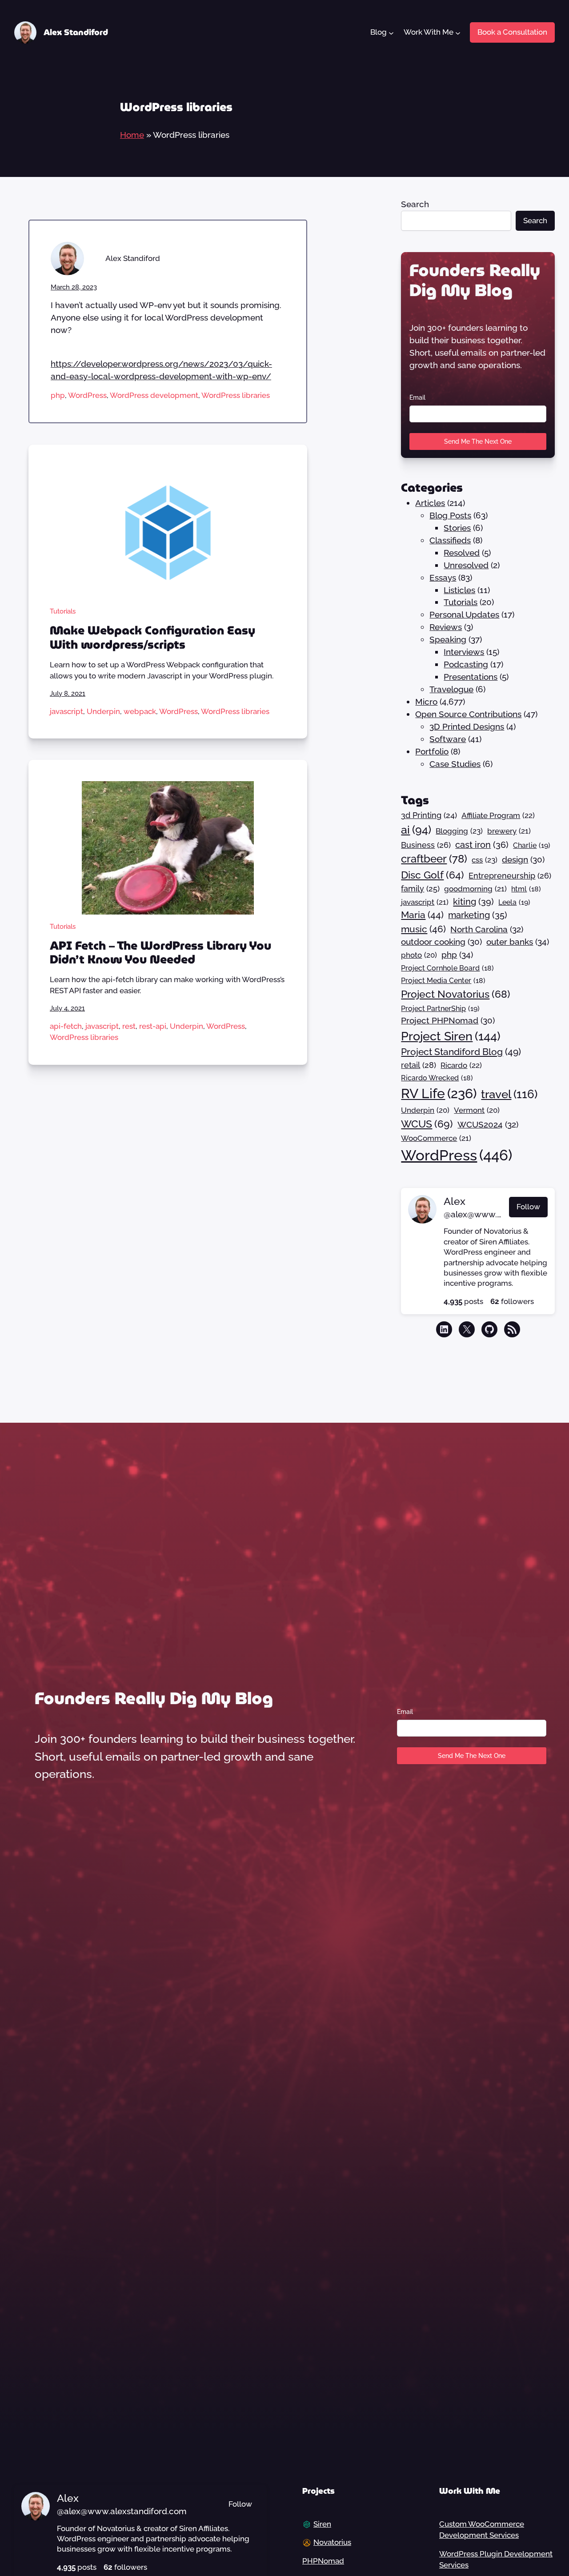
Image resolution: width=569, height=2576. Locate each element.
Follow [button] (528, 1207)
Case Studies (455, 764)
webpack (140, 711)
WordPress (87, 395)
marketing (478, 915)
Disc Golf (433, 875)
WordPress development (154, 395)
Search (415, 204)
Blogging (459, 831)
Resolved (462, 553)
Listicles (459, 590)
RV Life (439, 1093)
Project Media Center (443, 981)
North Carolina (487, 929)
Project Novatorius (456, 994)
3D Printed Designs (467, 726)
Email (417, 397)
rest (129, 1026)
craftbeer (434, 859)
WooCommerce (436, 1138)
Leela (514, 902)
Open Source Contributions (468, 714)
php (58, 395)
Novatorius (332, 2542)
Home (132, 135)
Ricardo (461, 1065)
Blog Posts (450, 515)
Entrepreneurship (510, 876)
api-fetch (66, 1026)
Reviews (446, 627)
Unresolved (466, 565)
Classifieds (450, 540)
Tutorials (63, 611)
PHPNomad (323, 2561)
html (526, 889)
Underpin (103, 711)
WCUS (427, 1124)
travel (509, 1094)
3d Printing (429, 815)
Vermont (477, 1110)
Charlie (532, 845)
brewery (509, 831)
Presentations (471, 677)
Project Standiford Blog (461, 1052)
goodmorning (475, 889)
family (420, 889)
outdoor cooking (441, 942)
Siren (322, 2524)
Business (426, 845)
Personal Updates (464, 614)
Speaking (448, 639)
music (423, 929)
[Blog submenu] (391, 32)
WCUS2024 (488, 1124)
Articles (430, 503)
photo (419, 955)
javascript (66, 711)
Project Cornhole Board (447, 968)
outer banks (518, 942)
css (485, 860)
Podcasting (466, 664)
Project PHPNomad (448, 1020)
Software (448, 739)
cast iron (482, 845)
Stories (457, 528)
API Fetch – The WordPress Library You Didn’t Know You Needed (160, 953)
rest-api (153, 1026)
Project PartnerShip (440, 1009)
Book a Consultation (512, 32)
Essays (443, 578)
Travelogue (451, 689)
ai (416, 830)
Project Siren (451, 1036)
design (523, 859)
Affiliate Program (498, 815)
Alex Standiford (76, 32)
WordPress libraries (236, 395)
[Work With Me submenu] (457, 32)
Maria (422, 915)
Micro (426, 702)
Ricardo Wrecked (437, 1078)
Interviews (464, 652)
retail (419, 1065)
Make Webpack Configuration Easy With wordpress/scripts (152, 638)
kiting (473, 902)
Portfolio (432, 751)
